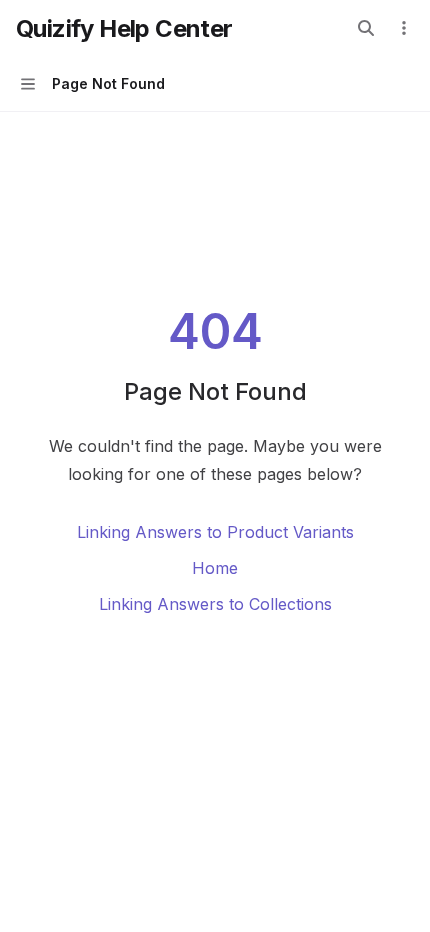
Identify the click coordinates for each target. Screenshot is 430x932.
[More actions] (404, 28)
